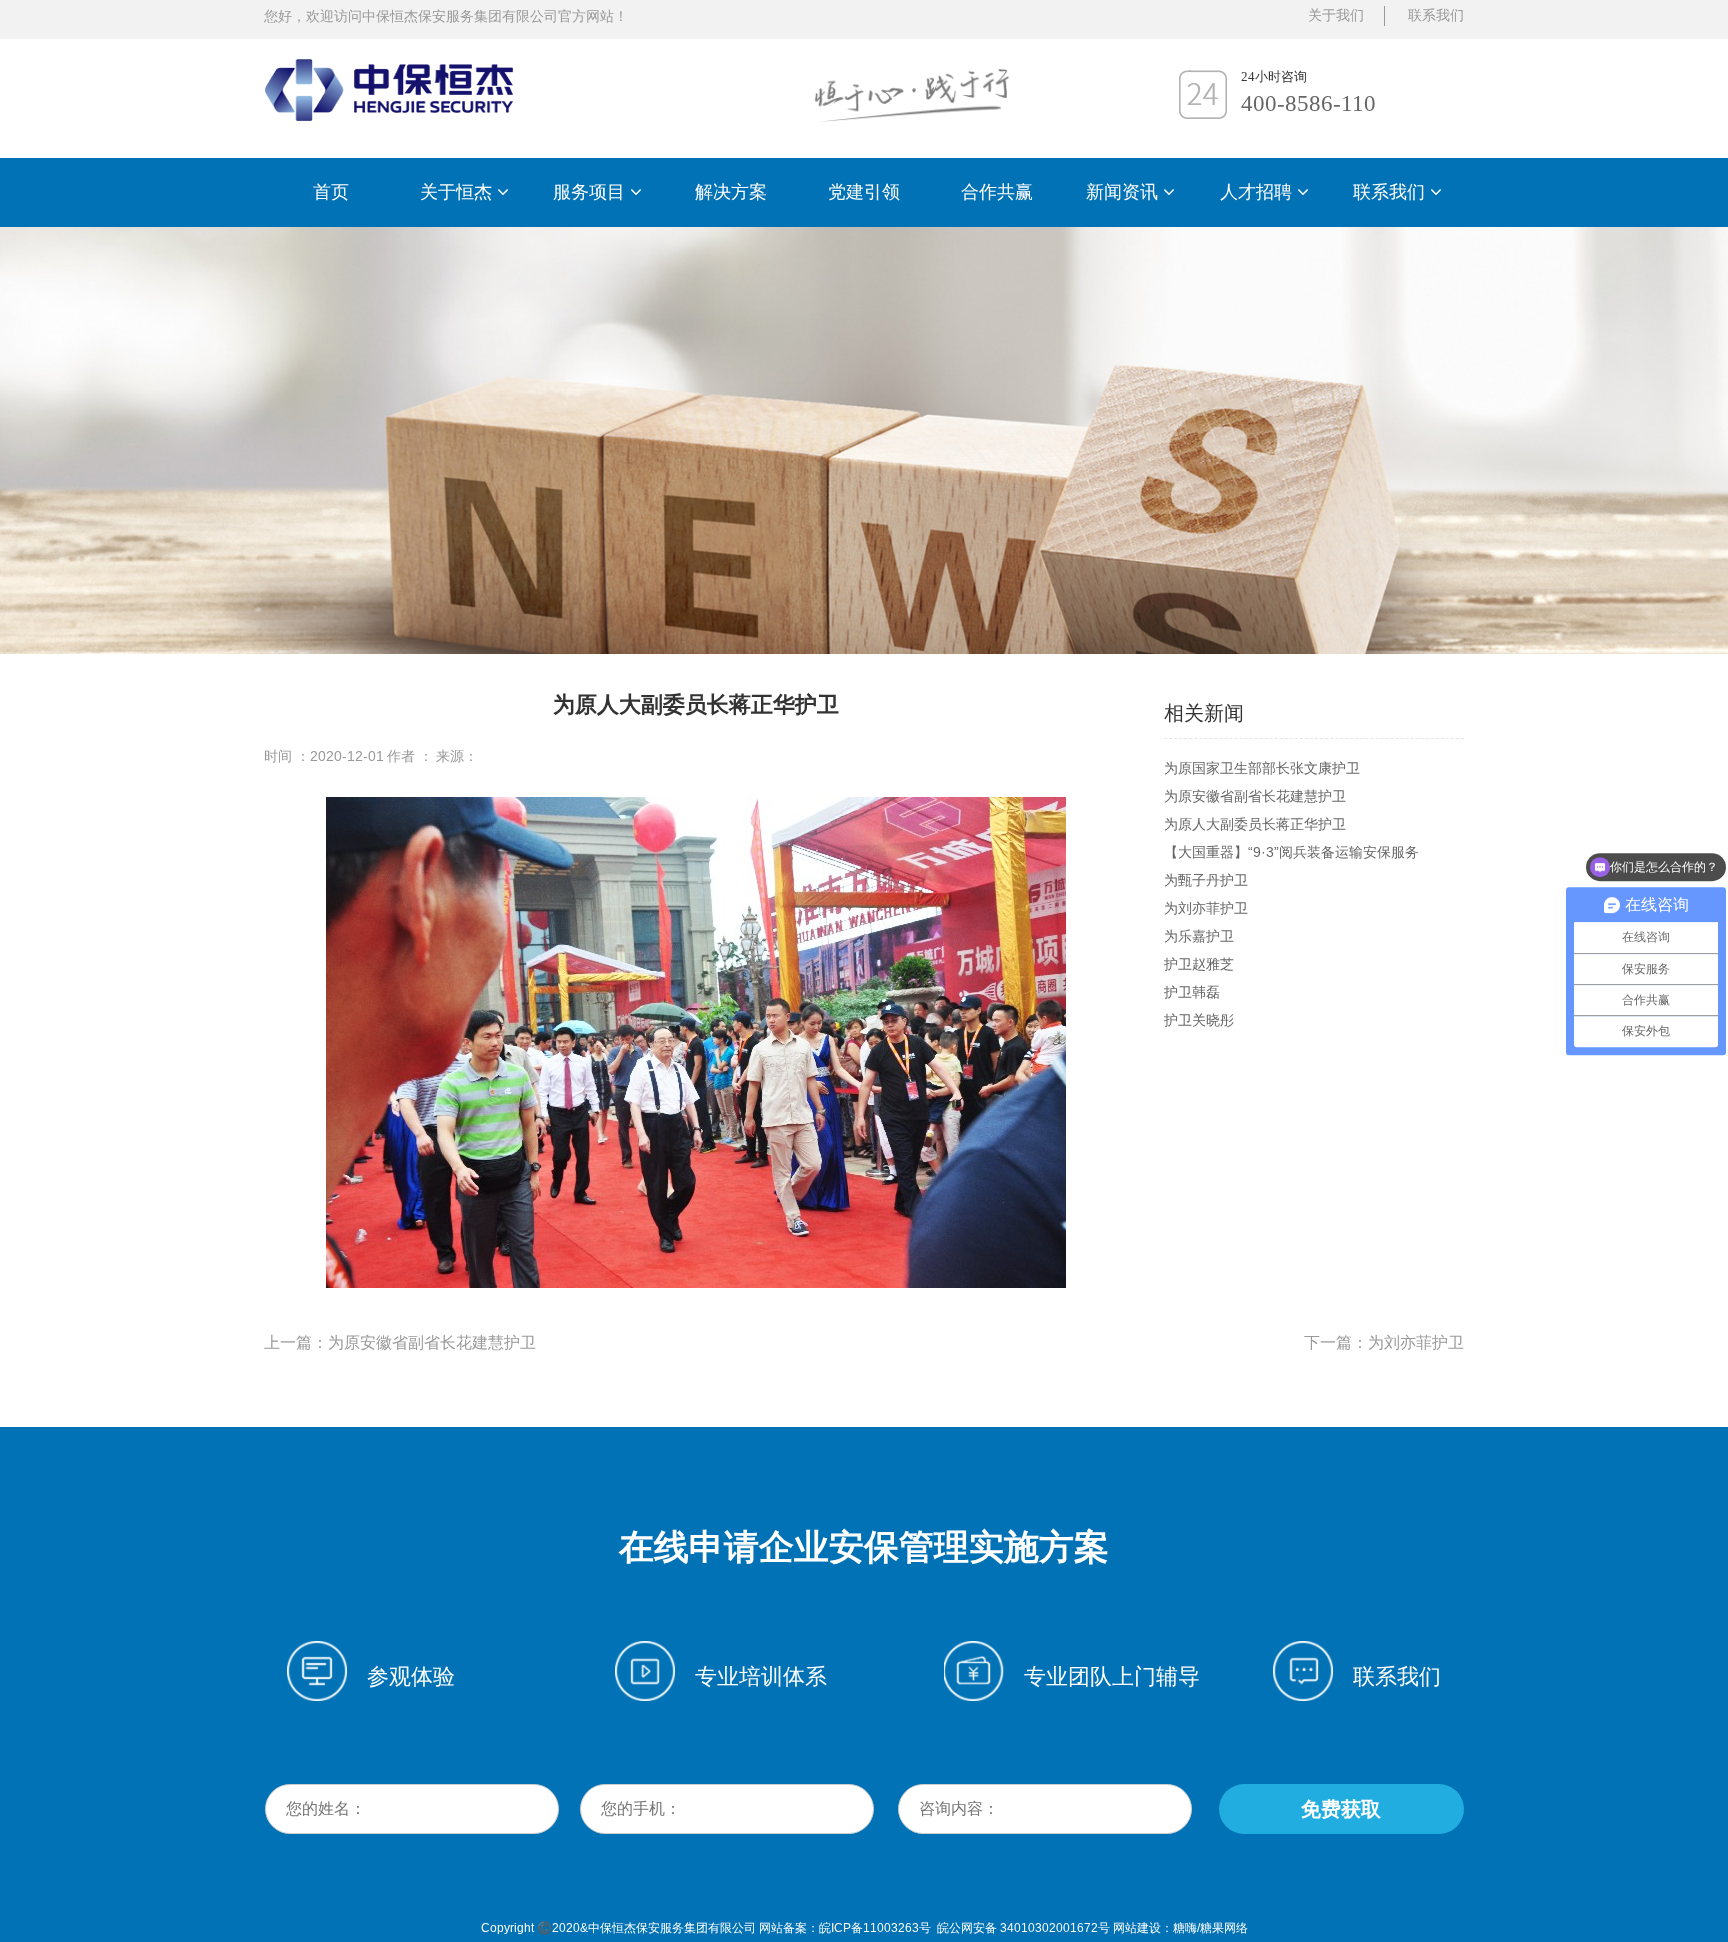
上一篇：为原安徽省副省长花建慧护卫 (400, 1342)
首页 (331, 192)
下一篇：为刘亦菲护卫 (1384, 1342)
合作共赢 (997, 192)
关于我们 (1336, 15)
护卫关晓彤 (1199, 1020)
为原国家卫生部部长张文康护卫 (1262, 768)
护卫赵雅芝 (1199, 964)
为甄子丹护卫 (1206, 880)
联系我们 (1436, 15)
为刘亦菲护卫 (1206, 908)
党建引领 (864, 192)
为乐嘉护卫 (1199, 936)
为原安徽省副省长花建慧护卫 (1255, 796)
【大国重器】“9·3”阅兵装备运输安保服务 (1291, 852)
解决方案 (731, 192)
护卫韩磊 (1192, 992)
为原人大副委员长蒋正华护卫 (1255, 824)
